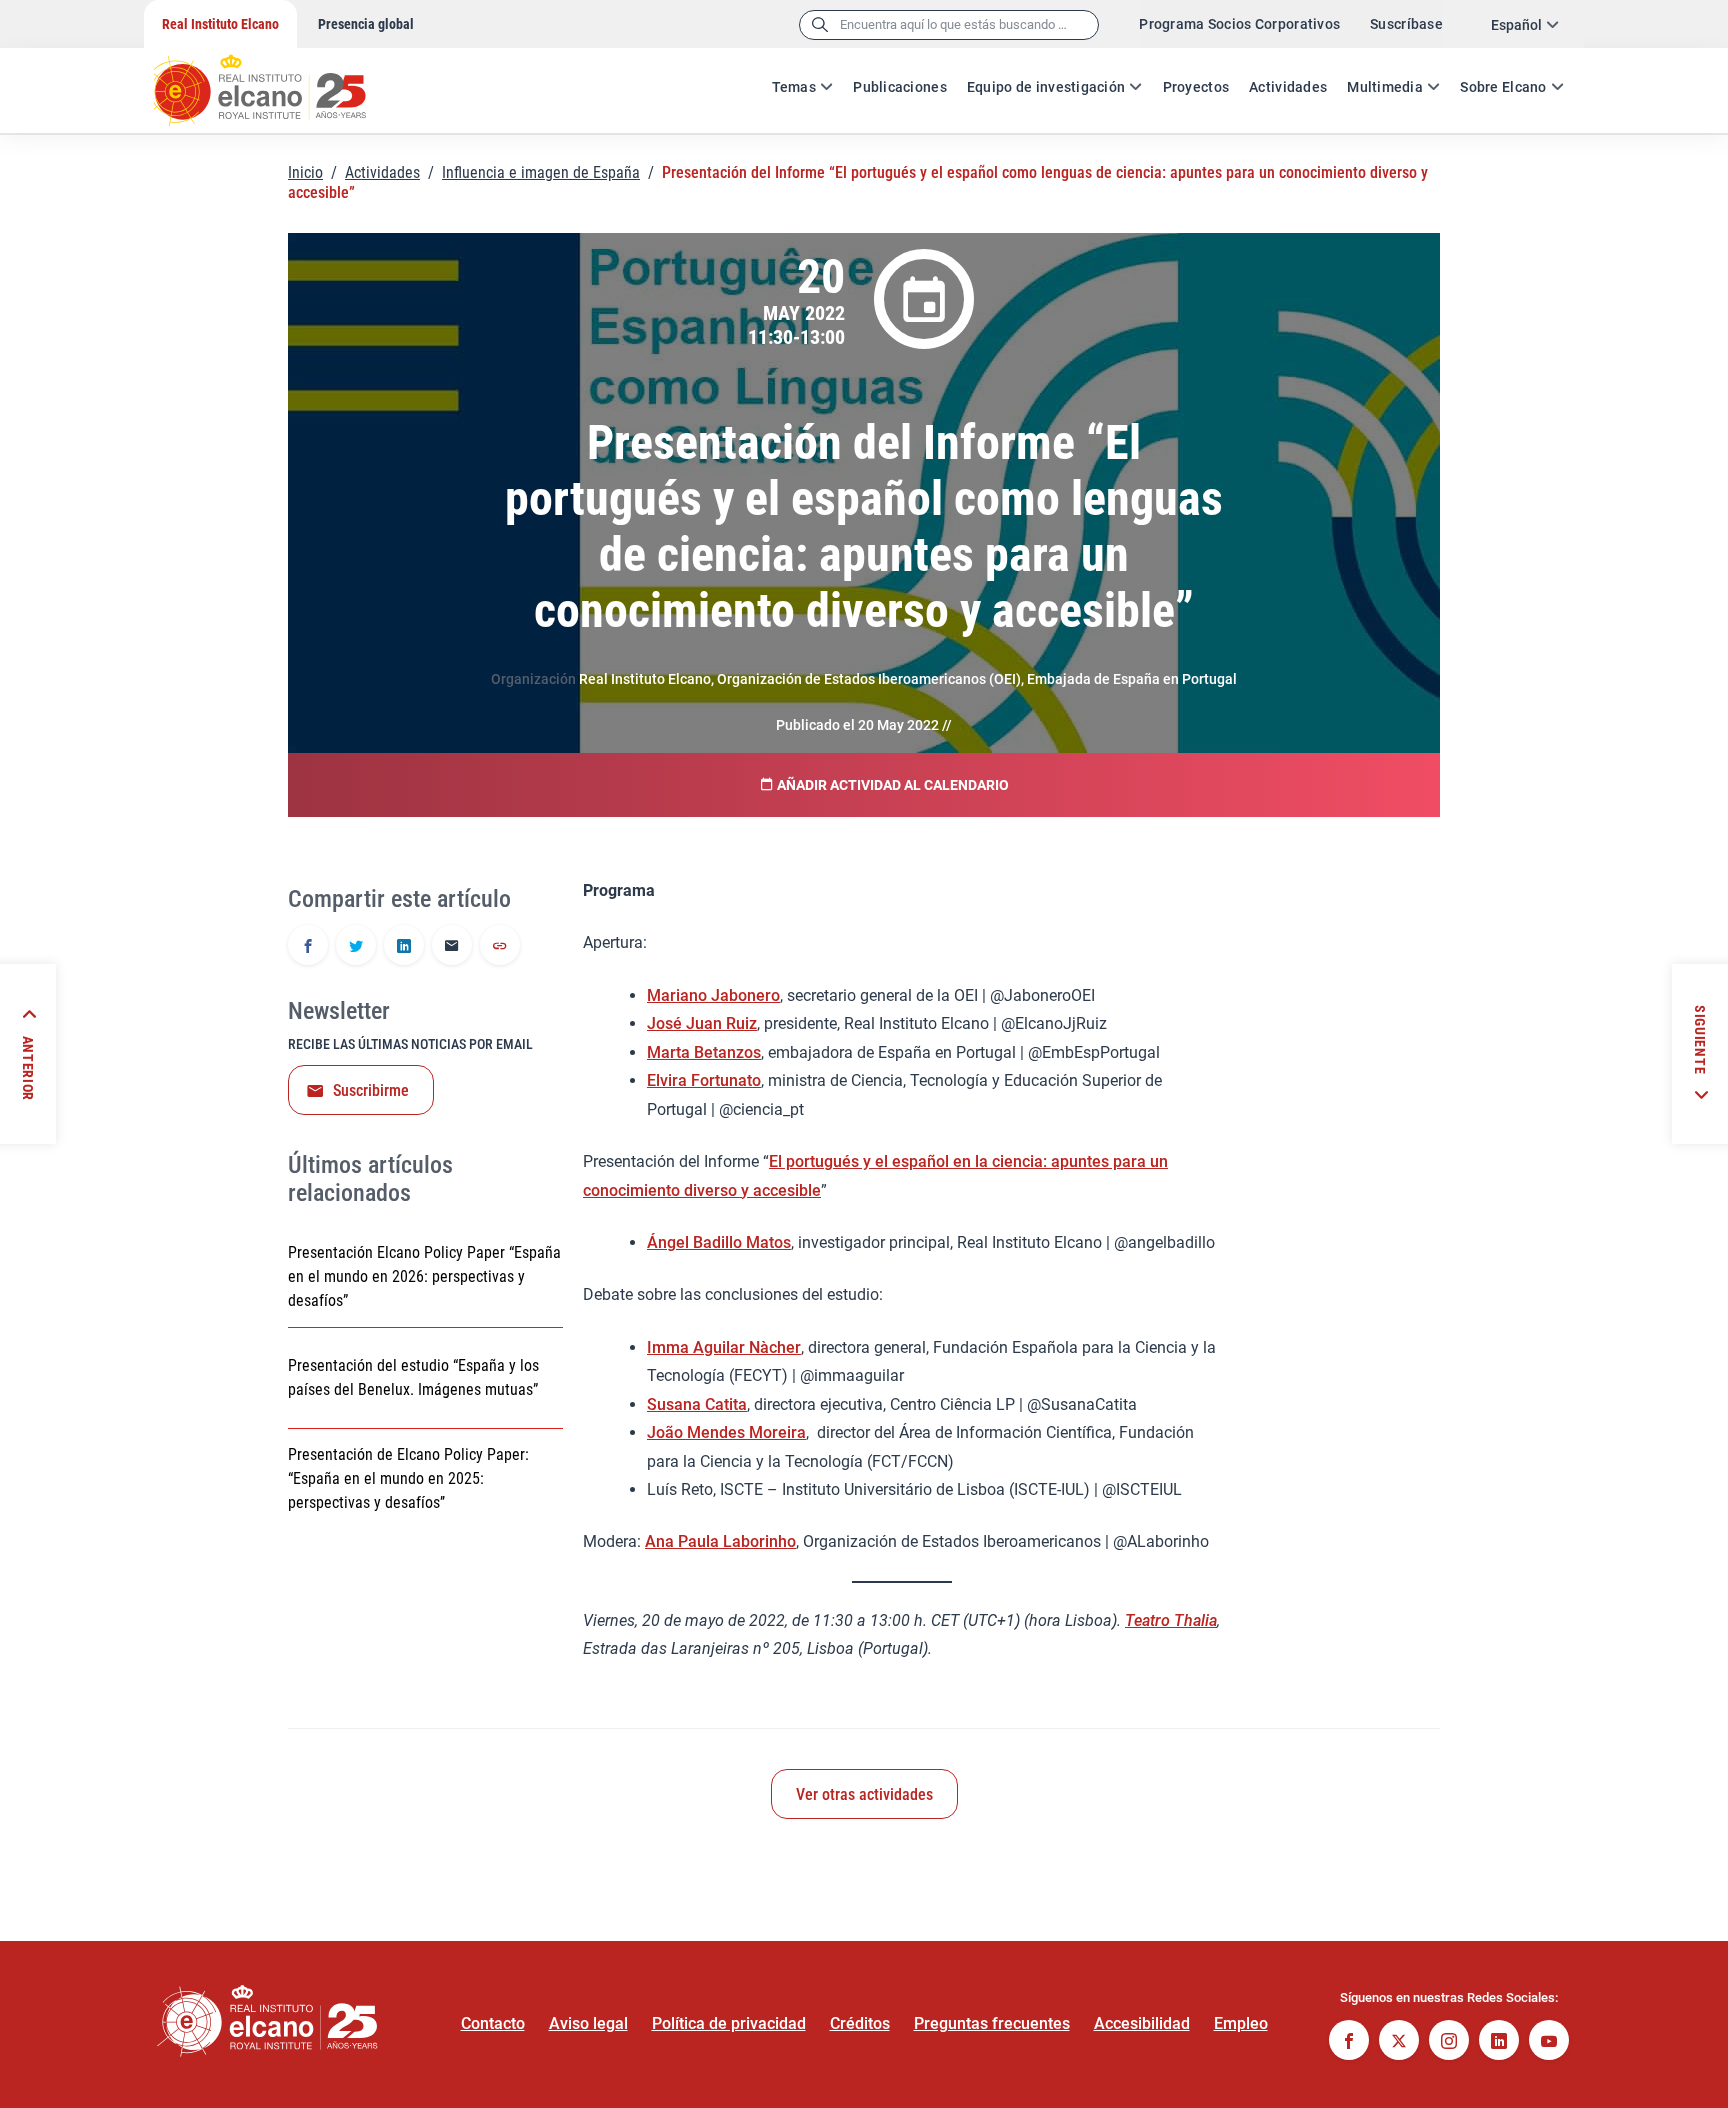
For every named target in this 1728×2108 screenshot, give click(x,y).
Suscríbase (1406, 24)
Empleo (1241, 2023)
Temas (794, 87)
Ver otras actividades (864, 1794)
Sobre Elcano (1503, 87)
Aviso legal (588, 2023)
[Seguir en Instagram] (1449, 2042)
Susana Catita (697, 1404)
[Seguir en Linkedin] (1499, 2042)
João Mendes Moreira (726, 1432)
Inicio (305, 172)
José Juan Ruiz (702, 1023)
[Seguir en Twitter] (1399, 2042)
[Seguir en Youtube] (1549, 2042)
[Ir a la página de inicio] (279, 80)
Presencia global (366, 24)
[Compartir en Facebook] (308, 947)
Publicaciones (900, 87)
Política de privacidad (729, 2023)
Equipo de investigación (1046, 87)
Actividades (1288, 87)
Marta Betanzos (704, 1052)
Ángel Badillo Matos (719, 1242)
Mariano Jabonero (713, 995)
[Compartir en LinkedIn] (404, 947)
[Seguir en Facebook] (1349, 2042)
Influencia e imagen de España (541, 172)
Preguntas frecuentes (992, 2023)
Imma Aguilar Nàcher (724, 1347)
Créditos (860, 2023)
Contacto (493, 2023)
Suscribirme (371, 1090)
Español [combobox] (1516, 25)
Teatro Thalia (1171, 1620)
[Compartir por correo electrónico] (452, 947)
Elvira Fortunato (704, 1080)
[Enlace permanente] (500, 947)
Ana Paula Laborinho (720, 1541)
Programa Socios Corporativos (1239, 24)
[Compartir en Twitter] (356, 947)
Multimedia (1385, 87)
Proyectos (1196, 87)
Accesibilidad (1142, 2023)
